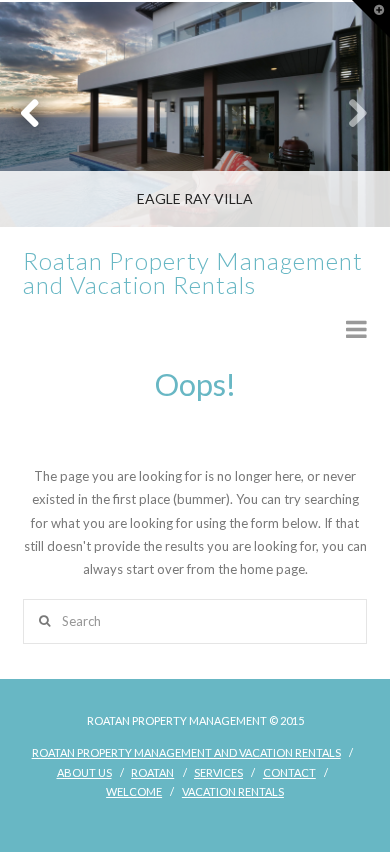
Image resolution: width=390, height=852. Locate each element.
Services (218, 772)
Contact (289, 772)
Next (347, 114)
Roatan (152, 772)
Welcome (134, 791)
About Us (84, 772)
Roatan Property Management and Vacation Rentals (193, 273)
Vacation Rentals (233, 791)
